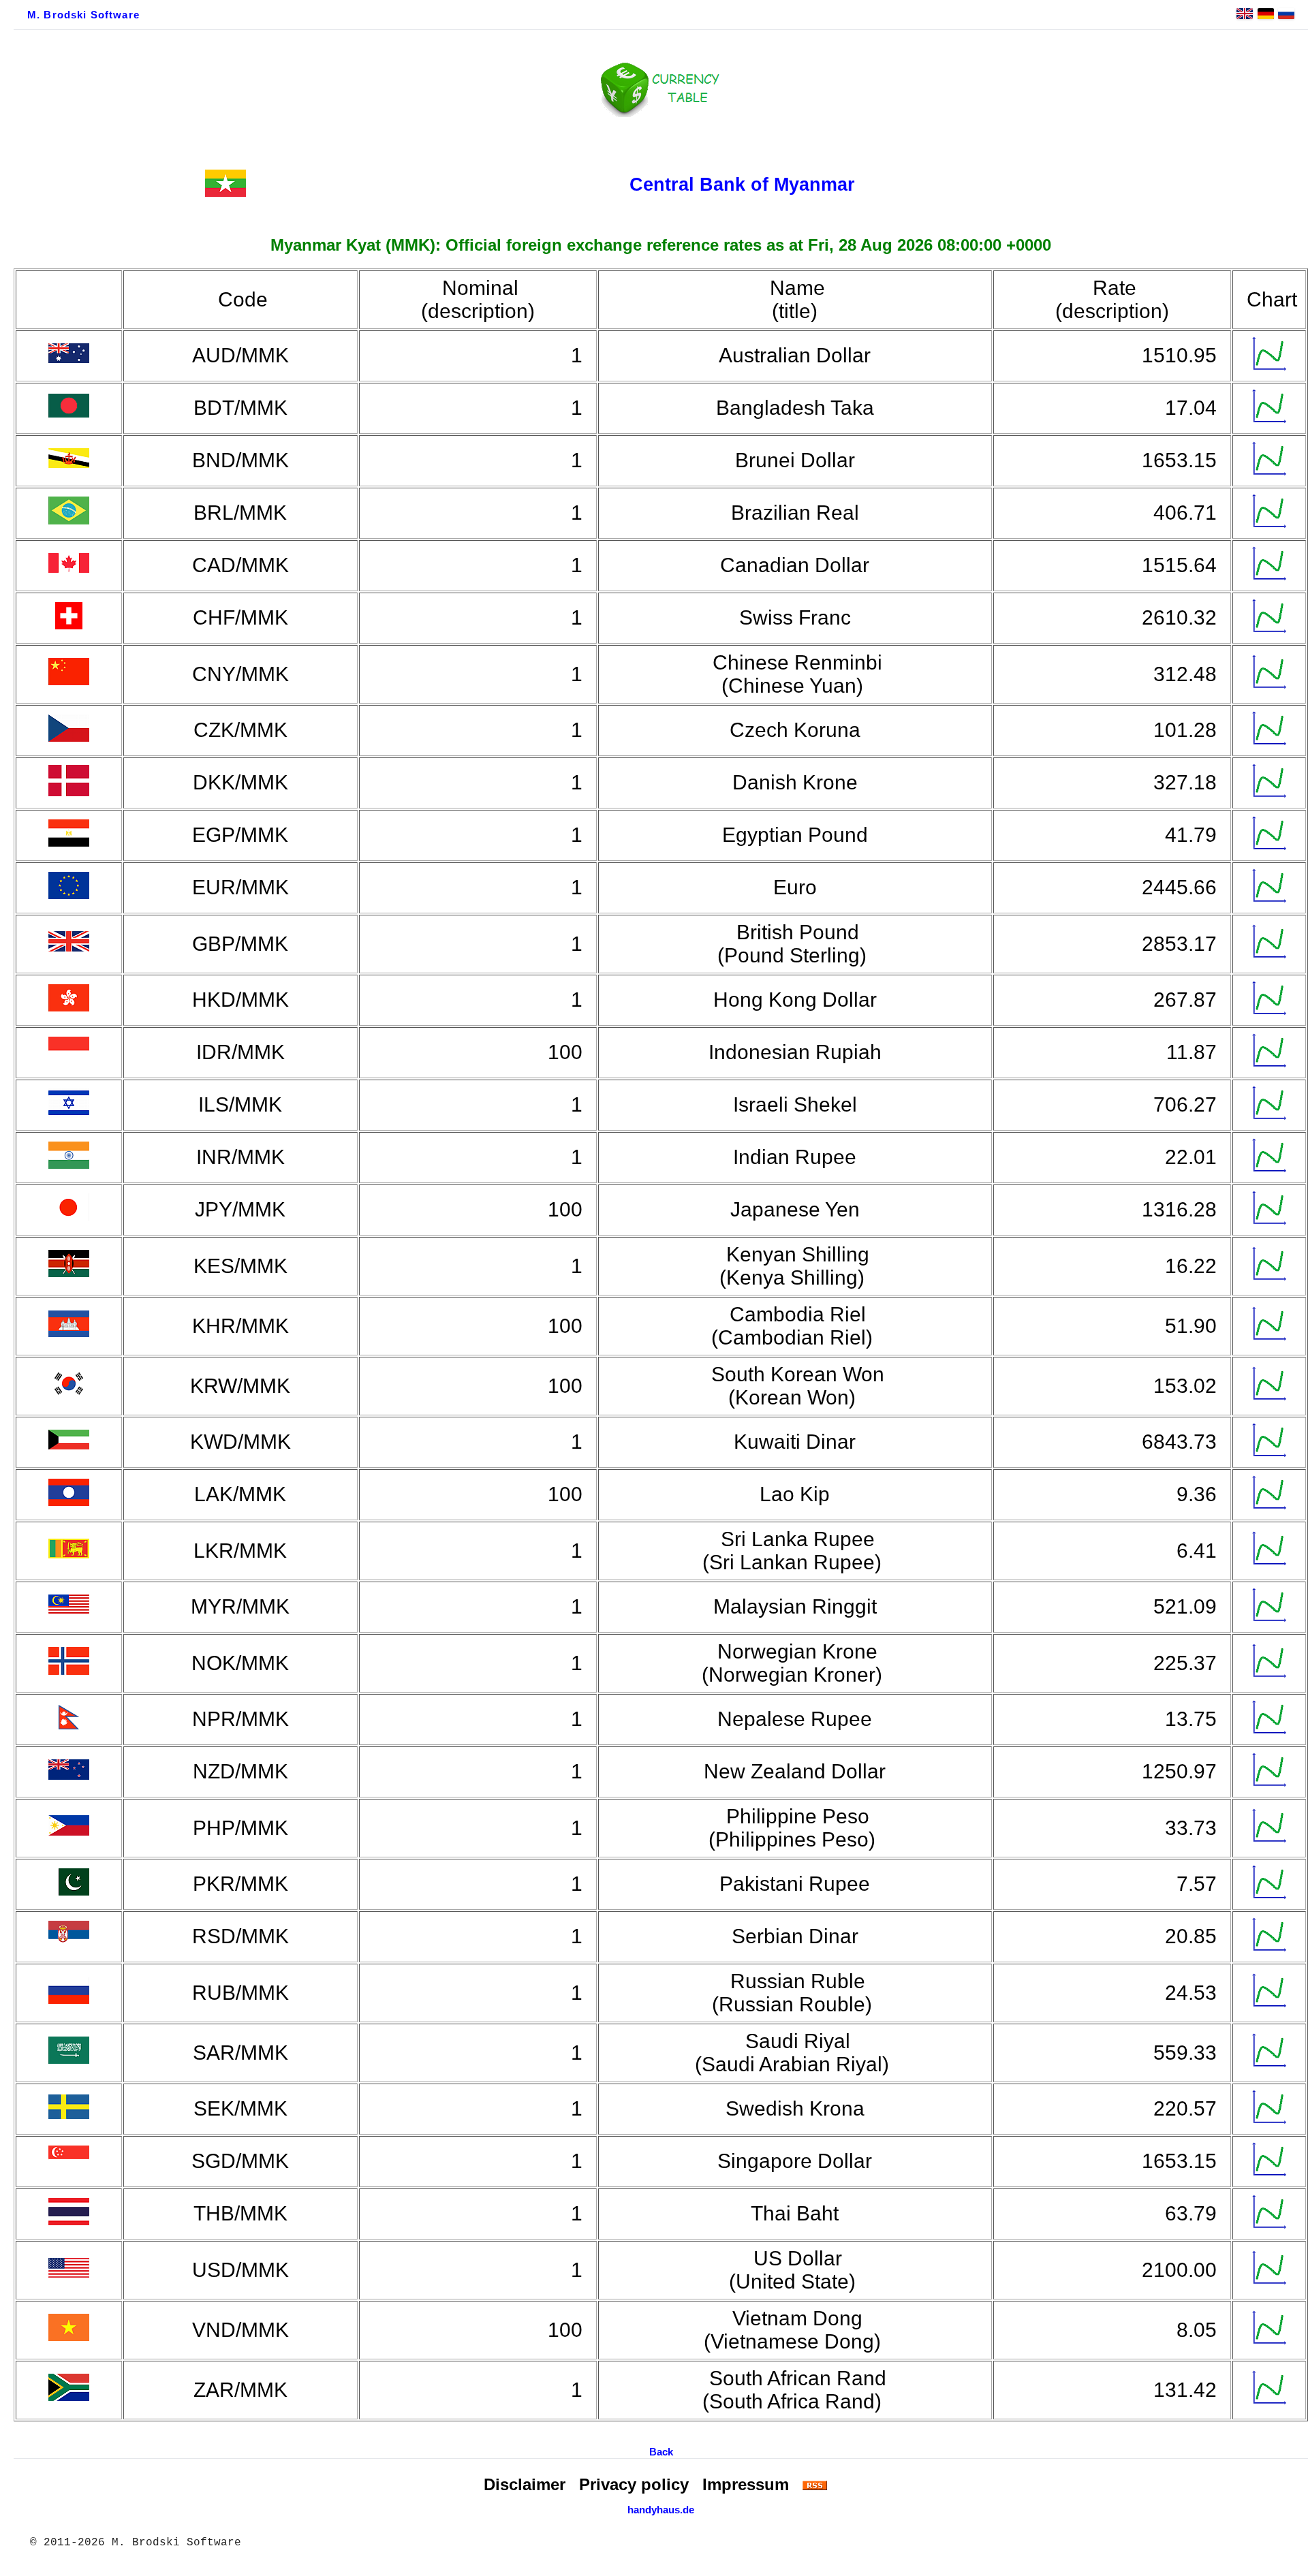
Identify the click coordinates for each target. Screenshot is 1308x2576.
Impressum (746, 2484)
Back (661, 2452)
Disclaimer (525, 2484)
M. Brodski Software (83, 15)
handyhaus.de (661, 2510)
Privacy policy (634, 2484)
